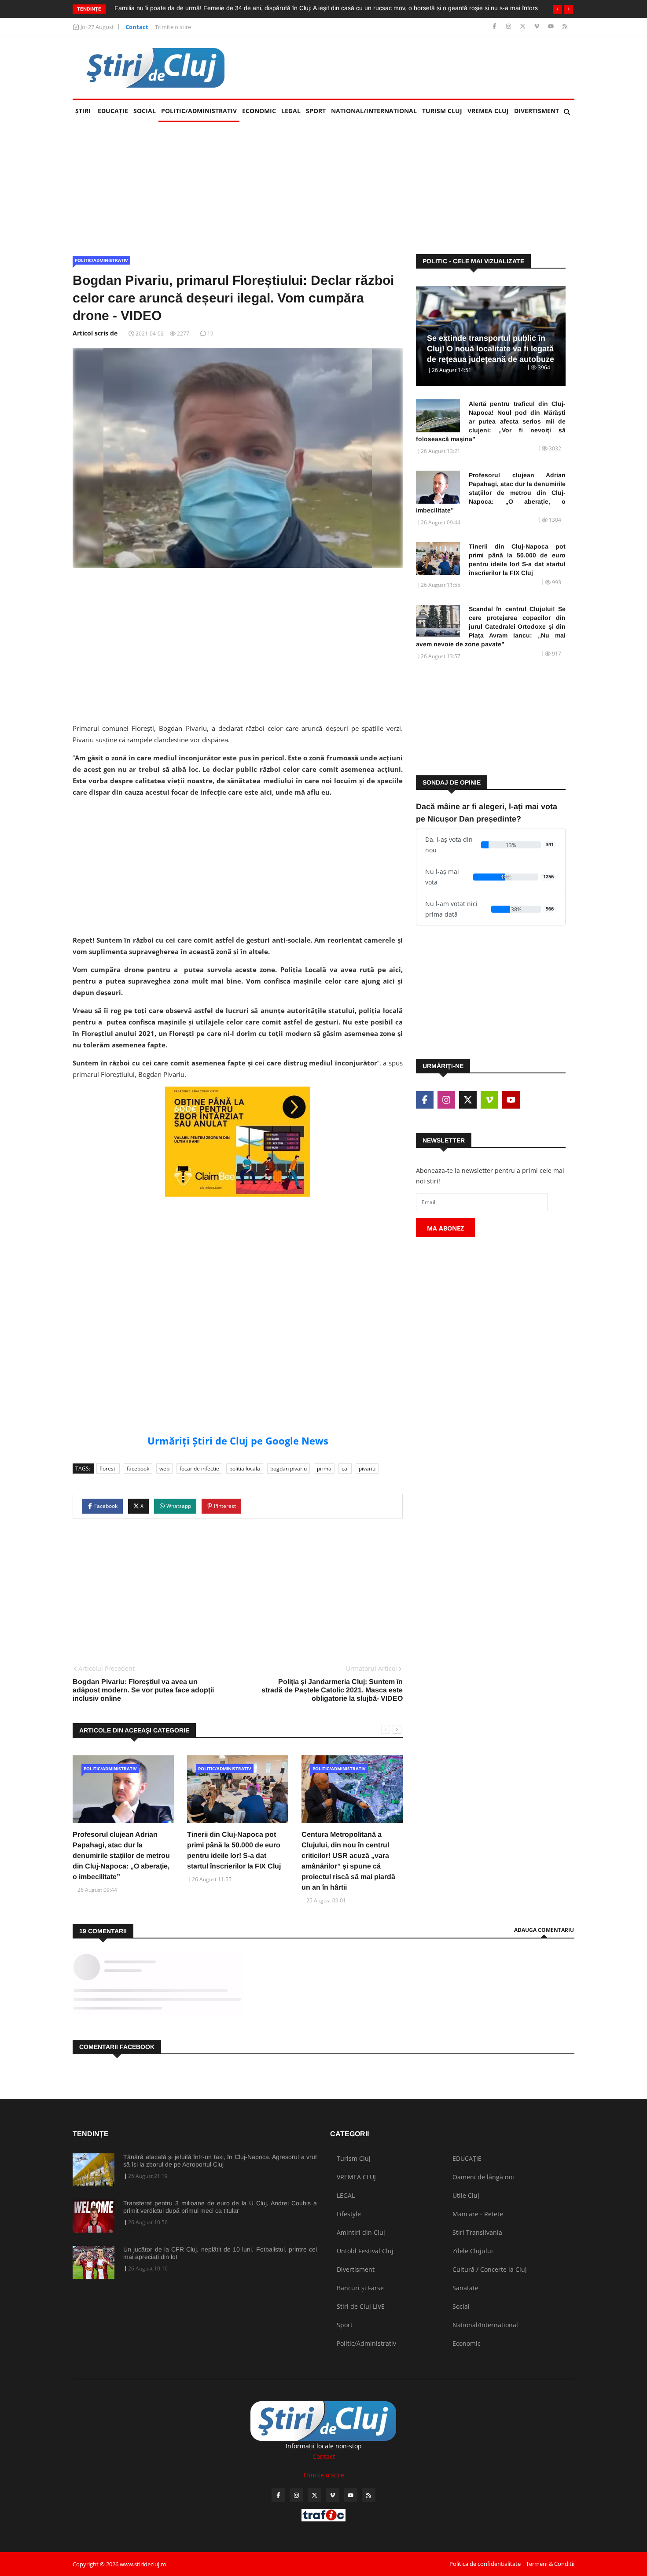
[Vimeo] (538, 27)
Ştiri (83, 111)
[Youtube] (552, 27)
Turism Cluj (442, 111)
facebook (138, 1469)
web (164, 1469)
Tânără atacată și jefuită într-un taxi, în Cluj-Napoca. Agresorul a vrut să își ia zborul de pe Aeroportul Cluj (220, 2161)
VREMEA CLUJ (488, 111)
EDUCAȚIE (114, 111)
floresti (108, 1469)
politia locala (245, 1469)
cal (345, 1469)
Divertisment (537, 111)
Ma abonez (445, 1228)
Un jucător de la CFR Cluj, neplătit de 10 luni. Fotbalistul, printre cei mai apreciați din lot (220, 2253)
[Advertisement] (414, 67)
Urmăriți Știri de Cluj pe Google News (238, 1441)
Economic (259, 111)
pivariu (367, 1469)
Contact (137, 27)
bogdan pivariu (289, 1469)
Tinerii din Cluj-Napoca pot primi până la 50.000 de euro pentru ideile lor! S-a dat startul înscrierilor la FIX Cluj (517, 560)
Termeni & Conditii (550, 2564)
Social (145, 111)
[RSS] (565, 27)
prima (324, 1469)
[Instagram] (509, 27)
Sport (316, 111)
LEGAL (291, 111)
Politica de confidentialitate (485, 2564)
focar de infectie (199, 1469)
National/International (374, 111)
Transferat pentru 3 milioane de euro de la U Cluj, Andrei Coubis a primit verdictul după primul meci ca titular (220, 2207)
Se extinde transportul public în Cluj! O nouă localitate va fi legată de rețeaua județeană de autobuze (491, 349)
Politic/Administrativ (199, 111)
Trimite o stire (173, 27)
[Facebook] (495, 27)
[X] (524, 27)
